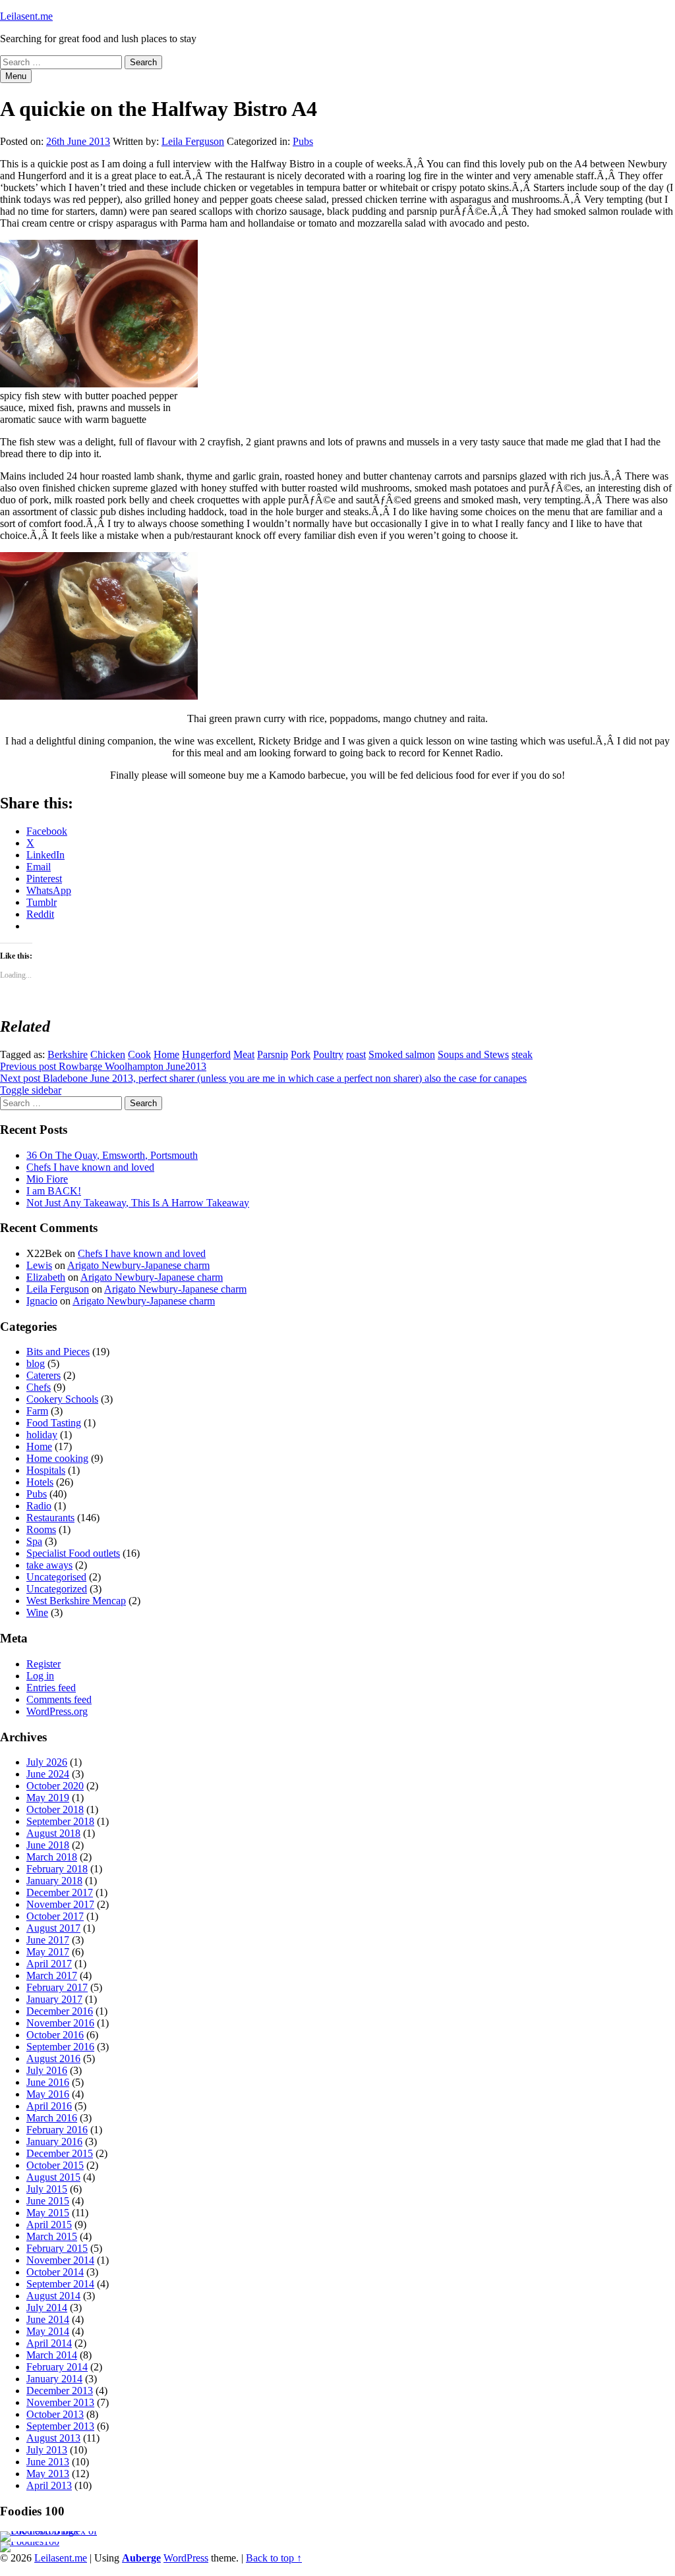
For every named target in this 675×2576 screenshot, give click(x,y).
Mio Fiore (47, 1179)
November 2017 (60, 1904)
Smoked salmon (402, 1054)
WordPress (186, 2558)
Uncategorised (56, 1577)
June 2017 (48, 1940)
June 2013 (48, 2462)
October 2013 (55, 2414)
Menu (16, 76)
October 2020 (55, 1786)
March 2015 (52, 2236)
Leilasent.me (26, 16)
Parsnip (273, 1054)
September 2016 (60, 2047)
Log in (40, 1676)
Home (166, 1054)
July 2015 (47, 2189)
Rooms (41, 1529)
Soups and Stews (473, 1054)
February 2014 (57, 2367)
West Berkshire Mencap (76, 1601)
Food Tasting (54, 1423)
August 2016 (53, 2058)
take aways (49, 1565)
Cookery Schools (62, 1399)
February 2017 (57, 1987)
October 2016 (55, 2035)
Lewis (39, 1265)
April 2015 (49, 2225)
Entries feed (51, 1688)
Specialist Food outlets (73, 1553)
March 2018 (52, 1857)
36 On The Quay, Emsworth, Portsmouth (112, 1155)
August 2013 (53, 2438)
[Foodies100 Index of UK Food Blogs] (54, 2531)
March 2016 (52, 2118)
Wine (37, 1612)
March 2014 (52, 2355)
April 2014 (49, 2343)
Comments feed (59, 1699)
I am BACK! (54, 1191)
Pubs (303, 141)
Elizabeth (46, 1277)
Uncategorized (57, 1589)
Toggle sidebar (31, 1090)
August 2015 (53, 2177)
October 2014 (55, 2272)
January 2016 (54, 2142)
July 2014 (47, 2308)
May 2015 (48, 2213)
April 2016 (49, 2106)
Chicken (108, 1054)
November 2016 (60, 2023)
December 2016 (60, 2011)
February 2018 (57, 1869)
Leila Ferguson (193, 141)
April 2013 (49, 2485)
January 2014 (54, 2379)
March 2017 (52, 1975)
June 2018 (48, 1845)
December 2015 (60, 2153)
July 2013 (47, 2450)
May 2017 (48, 1952)
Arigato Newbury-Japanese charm (138, 1265)
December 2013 (60, 2391)
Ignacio (42, 1301)
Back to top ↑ (274, 2558)
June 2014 (48, 2319)
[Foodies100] (30, 2541)
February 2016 (57, 2130)
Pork (301, 1054)
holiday (42, 1435)
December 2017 (60, 1892)
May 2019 (48, 1798)
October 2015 (55, 2165)
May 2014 (48, 2331)
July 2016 (47, 2070)
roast (356, 1054)
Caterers (44, 1375)
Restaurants (50, 1518)
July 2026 (47, 1762)
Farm (37, 1411)
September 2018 (60, 1821)
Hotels (40, 1482)
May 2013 (48, 2474)
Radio (39, 1506)
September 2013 (60, 2426)
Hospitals (46, 1470)
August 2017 (53, 1928)
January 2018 (54, 1881)
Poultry (328, 1054)
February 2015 (57, 2248)
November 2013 (60, 2402)
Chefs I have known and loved (90, 1167)
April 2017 (49, 1964)
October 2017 (55, 1916)
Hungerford (206, 1054)
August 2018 (53, 1833)
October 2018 (55, 1809)
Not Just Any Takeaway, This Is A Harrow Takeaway (138, 1203)
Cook (139, 1054)
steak (522, 1054)
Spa (34, 1541)
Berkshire (68, 1054)
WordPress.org (57, 1711)
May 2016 (48, 2094)
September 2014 (60, 2284)
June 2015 (48, 2201)
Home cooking (57, 1458)
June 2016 (48, 2082)
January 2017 (54, 1999)
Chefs (39, 1387)
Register (44, 1664)
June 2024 (48, 1774)
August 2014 (53, 2296)
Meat (244, 1054)
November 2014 (60, 2260)
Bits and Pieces (58, 1352)
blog (36, 1363)
